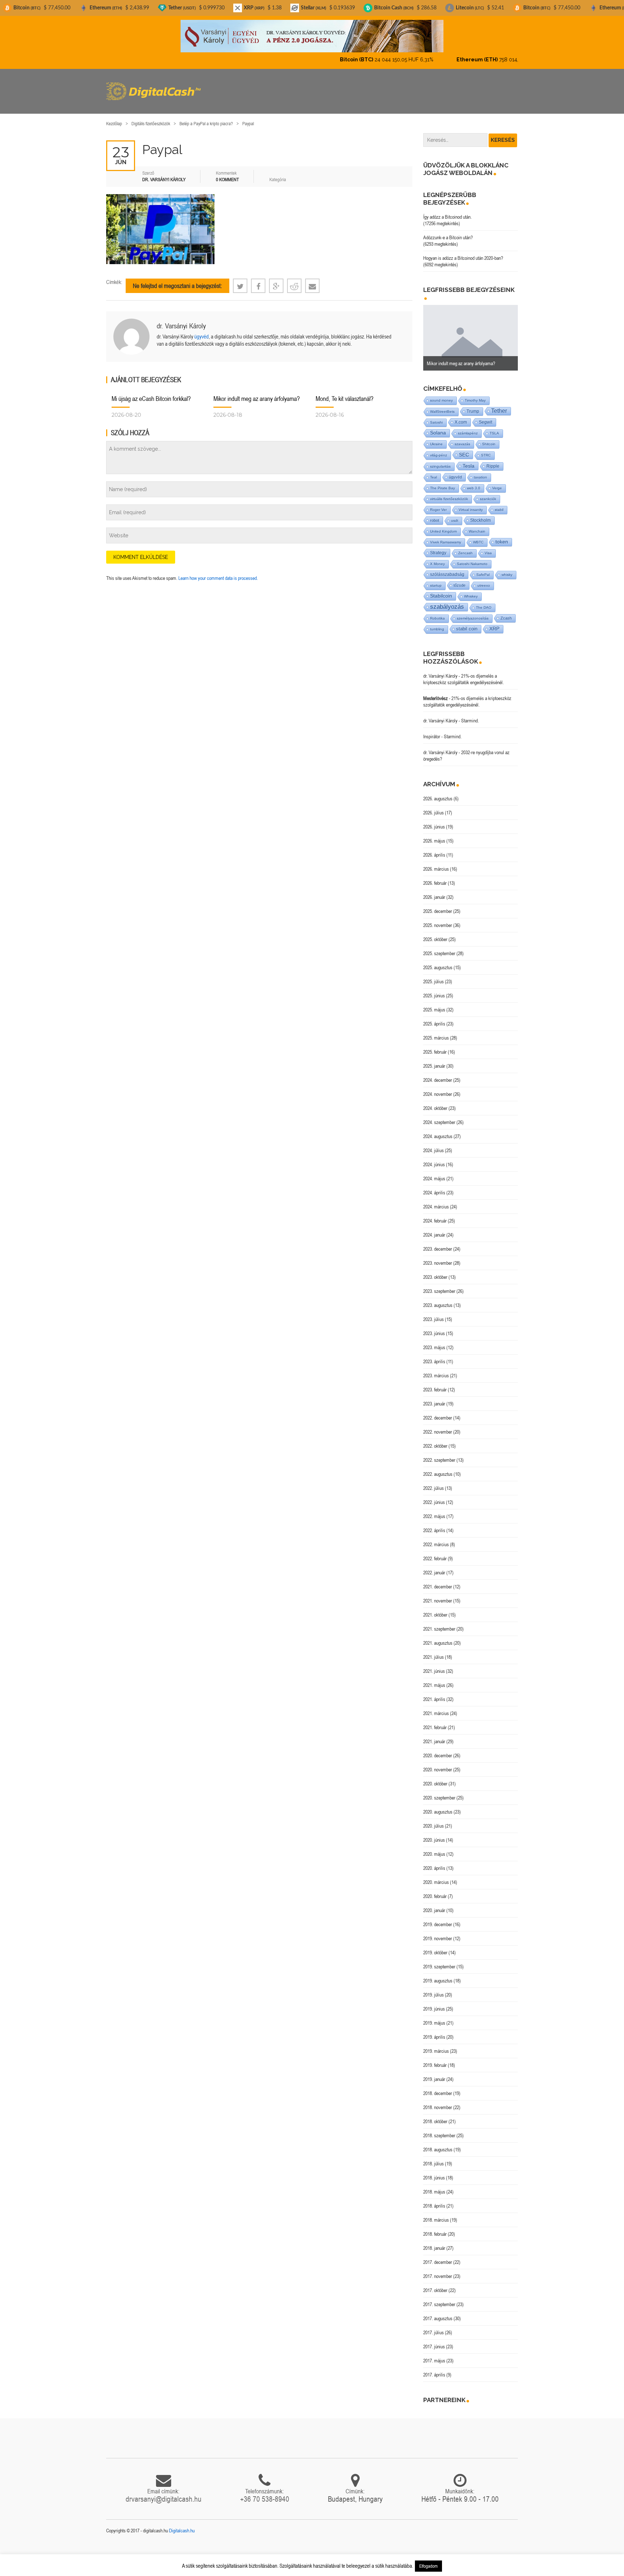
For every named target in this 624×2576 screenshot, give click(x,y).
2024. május (434, 1172)
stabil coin (467, 623)
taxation (480, 471)
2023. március (436, 1369)
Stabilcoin (441, 590)
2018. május (434, 2186)
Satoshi (436, 416)
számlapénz (468, 427)
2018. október (435, 2115)
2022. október (435, 1440)
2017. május (434, 2354)
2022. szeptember (439, 1454)
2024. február (435, 1215)
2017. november (438, 2270)
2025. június (434, 989)
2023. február (435, 1383)
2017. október (435, 2284)
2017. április (434, 2369)
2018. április (434, 2200)
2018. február (435, 2228)
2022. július (434, 1482)
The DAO (484, 601)
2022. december (438, 1412)
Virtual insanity (471, 504)
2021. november (438, 1595)
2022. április (434, 1524)
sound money (441, 394)
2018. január (434, 2242)
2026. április (434, 849)
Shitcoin (489, 438)
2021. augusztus (438, 1637)
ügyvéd (201, 330)
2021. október (435, 1609)
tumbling (437, 623)
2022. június (434, 1496)
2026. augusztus (438, 792)
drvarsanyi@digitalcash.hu (164, 2493)
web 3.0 (474, 482)
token (502, 536)
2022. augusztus (438, 1468)
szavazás (462, 438)
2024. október (435, 1102)
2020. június (434, 1834)
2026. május (434, 835)
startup (436, 579)
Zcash (506, 612)
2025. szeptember (439, 947)
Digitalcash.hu (182, 2524)
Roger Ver (438, 504)
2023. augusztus (438, 1299)
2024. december (438, 1074)
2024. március (436, 1200)
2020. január (434, 1904)
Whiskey (471, 590)
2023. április (434, 1355)
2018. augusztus (438, 2143)
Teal (434, 471)
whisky (507, 568)
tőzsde (460, 579)
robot (435, 514)
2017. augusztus (438, 2312)
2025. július (434, 975)
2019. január (434, 2073)
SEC (464, 449)
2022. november (438, 1426)
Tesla (469, 460)
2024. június (434, 1158)
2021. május (434, 1679)
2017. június (434, 2340)
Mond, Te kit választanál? (344, 392)
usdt (455, 514)
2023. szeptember (439, 1285)
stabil (499, 504)
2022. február (435, 1552)
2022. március (436, 1538)
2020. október (435, 1777)
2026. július (434, 806)
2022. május (434, 1510)
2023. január (434, 1398)
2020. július (434, 1820)
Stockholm (480, 514)
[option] (471, 332)
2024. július (434, 1144)
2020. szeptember (439, 1792)
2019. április (434, 2031)
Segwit (486, 416)
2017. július (434, 2326)
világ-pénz (439, 449)
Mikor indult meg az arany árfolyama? (257, 392)
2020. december (438, 1749)
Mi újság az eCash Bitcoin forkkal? (151, 392)
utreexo (484, 579)
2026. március (436, 863)
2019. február (435, 2059)
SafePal (483, 568)
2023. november (438, 1257)
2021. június (434, 1665)
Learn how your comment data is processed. (218, 572)
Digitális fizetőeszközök (151, 117)
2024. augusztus (438, 1130)
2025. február (435, 1046)
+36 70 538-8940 (265, 2493)
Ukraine (436, 438)
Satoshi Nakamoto (472, 558)
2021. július (434, 1651)
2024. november (438, 1088)
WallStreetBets (442, 405)
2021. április (434, 1693)
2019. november (438, 1932)
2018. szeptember (439, 2129)
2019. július (434, 1989)
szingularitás (440, 460)
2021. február (435, 1721)
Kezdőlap (114, 117)
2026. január (434, 891)
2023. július (434, 1313)
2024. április (434, 1186)
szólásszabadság (447, 568)
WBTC (478, 536)
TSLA (494, 427)
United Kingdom (443, 525)
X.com (461, 416)
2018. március (436, 2214)
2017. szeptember (439, 2298)
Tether (499, 405)
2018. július (434, 2157)
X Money (437, 558)
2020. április (434, 1862)
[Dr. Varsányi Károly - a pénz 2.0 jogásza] (312, 36)
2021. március (436, 1707)
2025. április (434, 1018)
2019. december (438, 1918)
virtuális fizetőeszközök (449, 493)
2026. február (435, 877)
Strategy (438, 546)
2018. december (438, 2087)
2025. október (435, 933)
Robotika (437, 612)
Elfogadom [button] (428, 2566)
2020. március (436, 1876)
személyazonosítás (473, 612)
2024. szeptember (439, 1116)
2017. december (438, 2256)
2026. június (434, 821)
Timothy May (475, 394)
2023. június (434, 1327)
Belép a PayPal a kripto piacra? (206, 117)
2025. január (434, 1060)
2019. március (436, 2045)
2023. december (438, 1243)
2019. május (434, 2017)
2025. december (438, 905)
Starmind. (470, 714)
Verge (497, 482)
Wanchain (477, 525)
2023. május (434, 1341)
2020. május (434, 1848)
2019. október (435, 1946)
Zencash (465, 547)
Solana (438, 427)
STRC (486, 449)
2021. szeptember (439, 1623)
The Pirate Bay (443, 482)
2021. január (434, 1735)
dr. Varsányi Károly (181, 320)
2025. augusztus (438, 961)
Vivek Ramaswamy (446, 536)
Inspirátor (432, 730)
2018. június (434, 2172)
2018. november (438, 2101)
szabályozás (447, 601)
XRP (494, 623)
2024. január (434, 1229)
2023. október (435, 1271)
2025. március (436, 1032)
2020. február (435, 1890)
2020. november (438, 1763)
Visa (488, 547)
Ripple (493, 460)
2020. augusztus (438, 1806)
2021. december (438, 1580)
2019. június (434, 2003)
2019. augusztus (438, 1974)
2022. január (434, 1566)
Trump (473, 405)
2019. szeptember (439, 1960)
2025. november (438, 919)
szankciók (488, 493)
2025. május (434, 1003)
